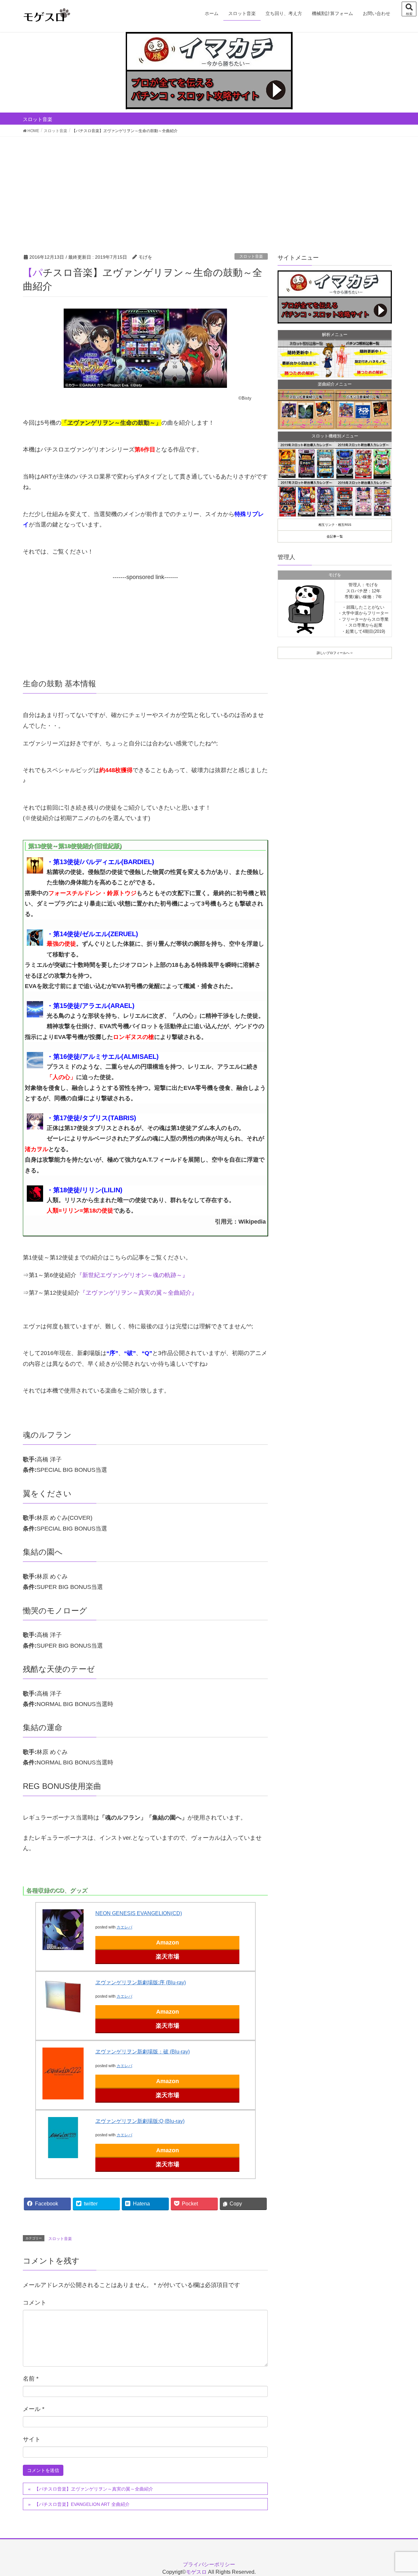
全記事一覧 (335, 536)
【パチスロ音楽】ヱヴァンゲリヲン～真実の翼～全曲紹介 (94, 2489)
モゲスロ (196, 2572)
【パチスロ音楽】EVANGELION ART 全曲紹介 (82, 2504)
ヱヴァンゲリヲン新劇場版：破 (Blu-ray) (143, 2052)
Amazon (168, 1943)
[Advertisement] (209, 186)
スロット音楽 (251, 256)
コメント (35, 2303)
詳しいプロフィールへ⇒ (335, 653)
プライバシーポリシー (209, 2564)
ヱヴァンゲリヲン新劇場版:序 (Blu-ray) (141, 1982)
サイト (32, 2439)
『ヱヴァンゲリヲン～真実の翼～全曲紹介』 (138, 1293)
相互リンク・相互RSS (335, 525)
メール (34, 2409)
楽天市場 (168, 1957)
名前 (31, 2379)
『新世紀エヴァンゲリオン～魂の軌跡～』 (132, 1275)
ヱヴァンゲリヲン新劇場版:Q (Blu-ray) (140, 2121)
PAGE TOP (402, 2493)
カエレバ (124, 1927)
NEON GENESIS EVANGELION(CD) (139, 1913)
